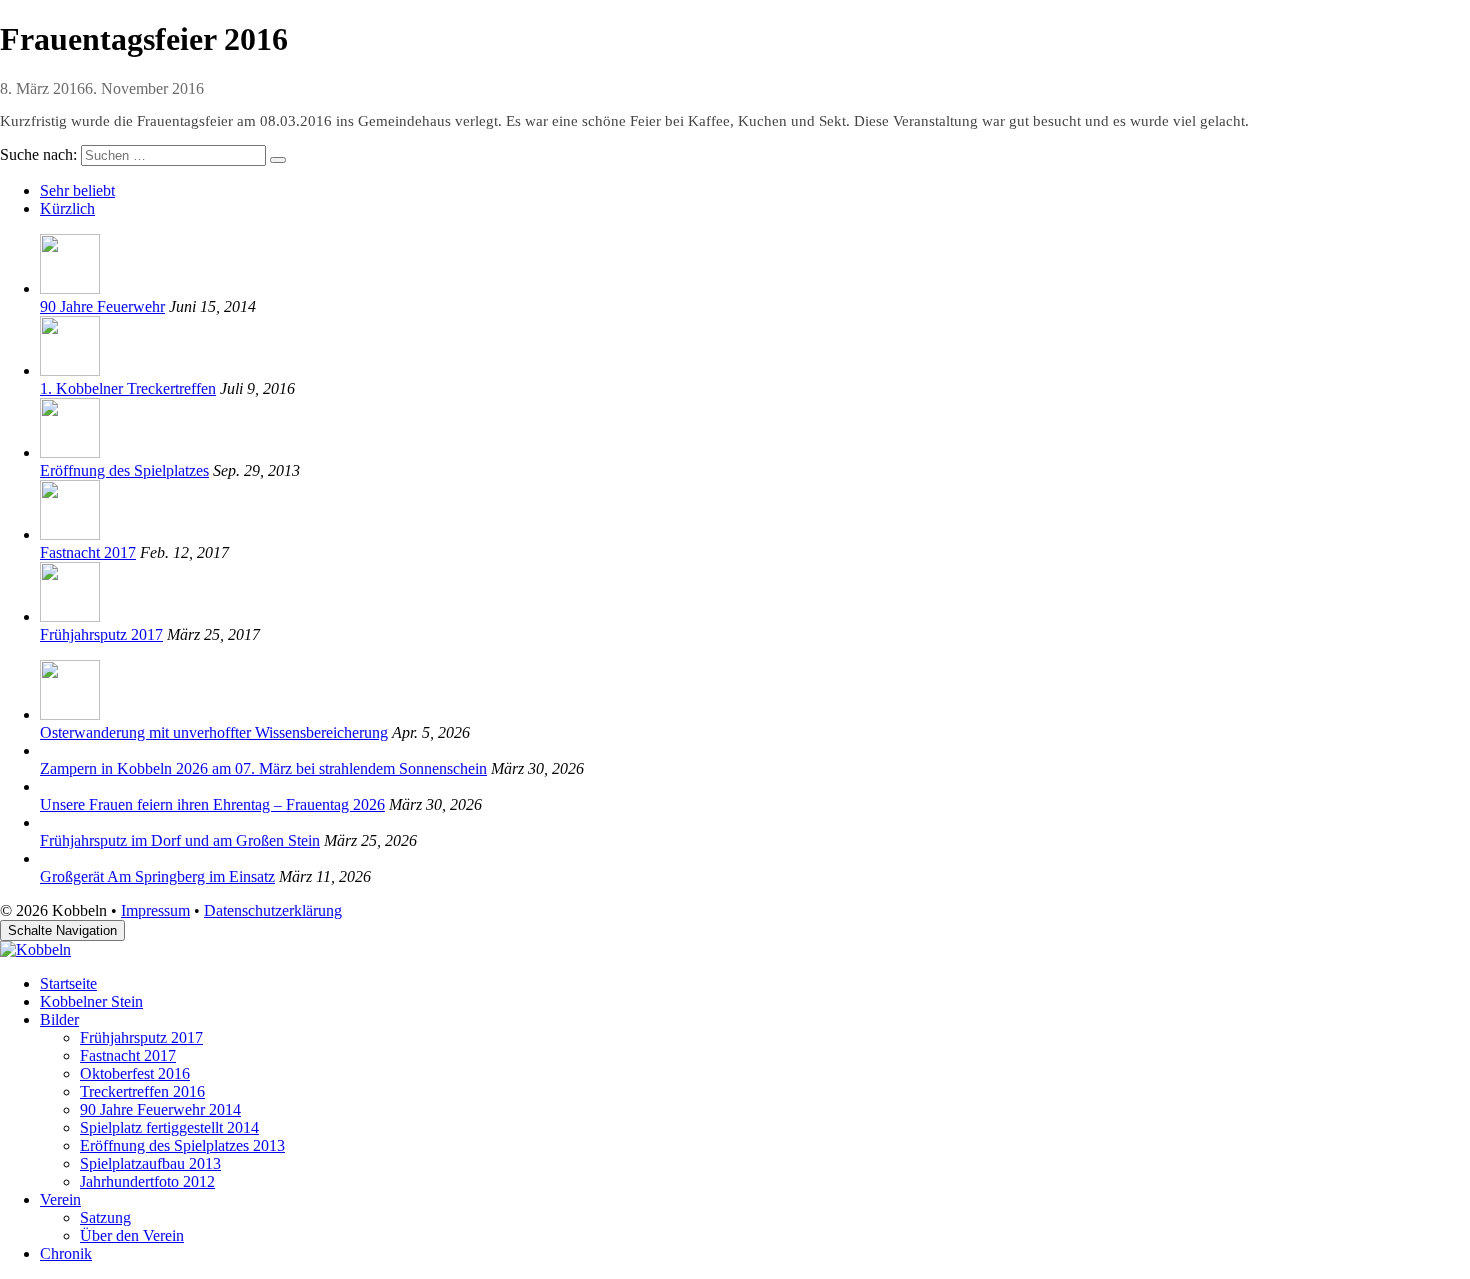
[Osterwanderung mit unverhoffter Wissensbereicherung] (70, 714)
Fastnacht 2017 (88, 552)
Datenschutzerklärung (273, 910)
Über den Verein (132, 1235)
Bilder (59, 1019)
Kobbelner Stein (91, 1001)
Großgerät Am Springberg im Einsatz (157, 876)
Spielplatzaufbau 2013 (150, 1163)
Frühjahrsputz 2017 (101, 634)
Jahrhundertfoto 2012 (147, 1181)
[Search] (278, 160)
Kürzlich (67, 208)
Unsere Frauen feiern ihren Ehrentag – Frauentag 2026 (212, 804)
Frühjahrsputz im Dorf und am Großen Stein (180, 840)
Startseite (68, 983)
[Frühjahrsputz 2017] (70, 616)
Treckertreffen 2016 (142, 1091)
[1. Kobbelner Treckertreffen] (70, 370)
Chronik (66, 1253)
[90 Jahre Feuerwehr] (70, 288)
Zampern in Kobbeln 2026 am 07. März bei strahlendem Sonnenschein (263, 768)
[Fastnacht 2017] (70, 534)
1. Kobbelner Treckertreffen (128, 388)
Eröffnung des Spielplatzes (124, 470)
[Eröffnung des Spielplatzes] (70, 452)
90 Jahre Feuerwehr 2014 (160, 1109)
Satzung (105, 1217)
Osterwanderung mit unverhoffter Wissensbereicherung (214, 732)
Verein (60, 1199)
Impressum (155, 910)
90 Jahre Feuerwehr (102, 306)
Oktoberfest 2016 (135, 1073)
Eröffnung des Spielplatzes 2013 (182, 1145)
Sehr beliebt (77, 190)
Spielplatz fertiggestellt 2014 (169, 1127)
